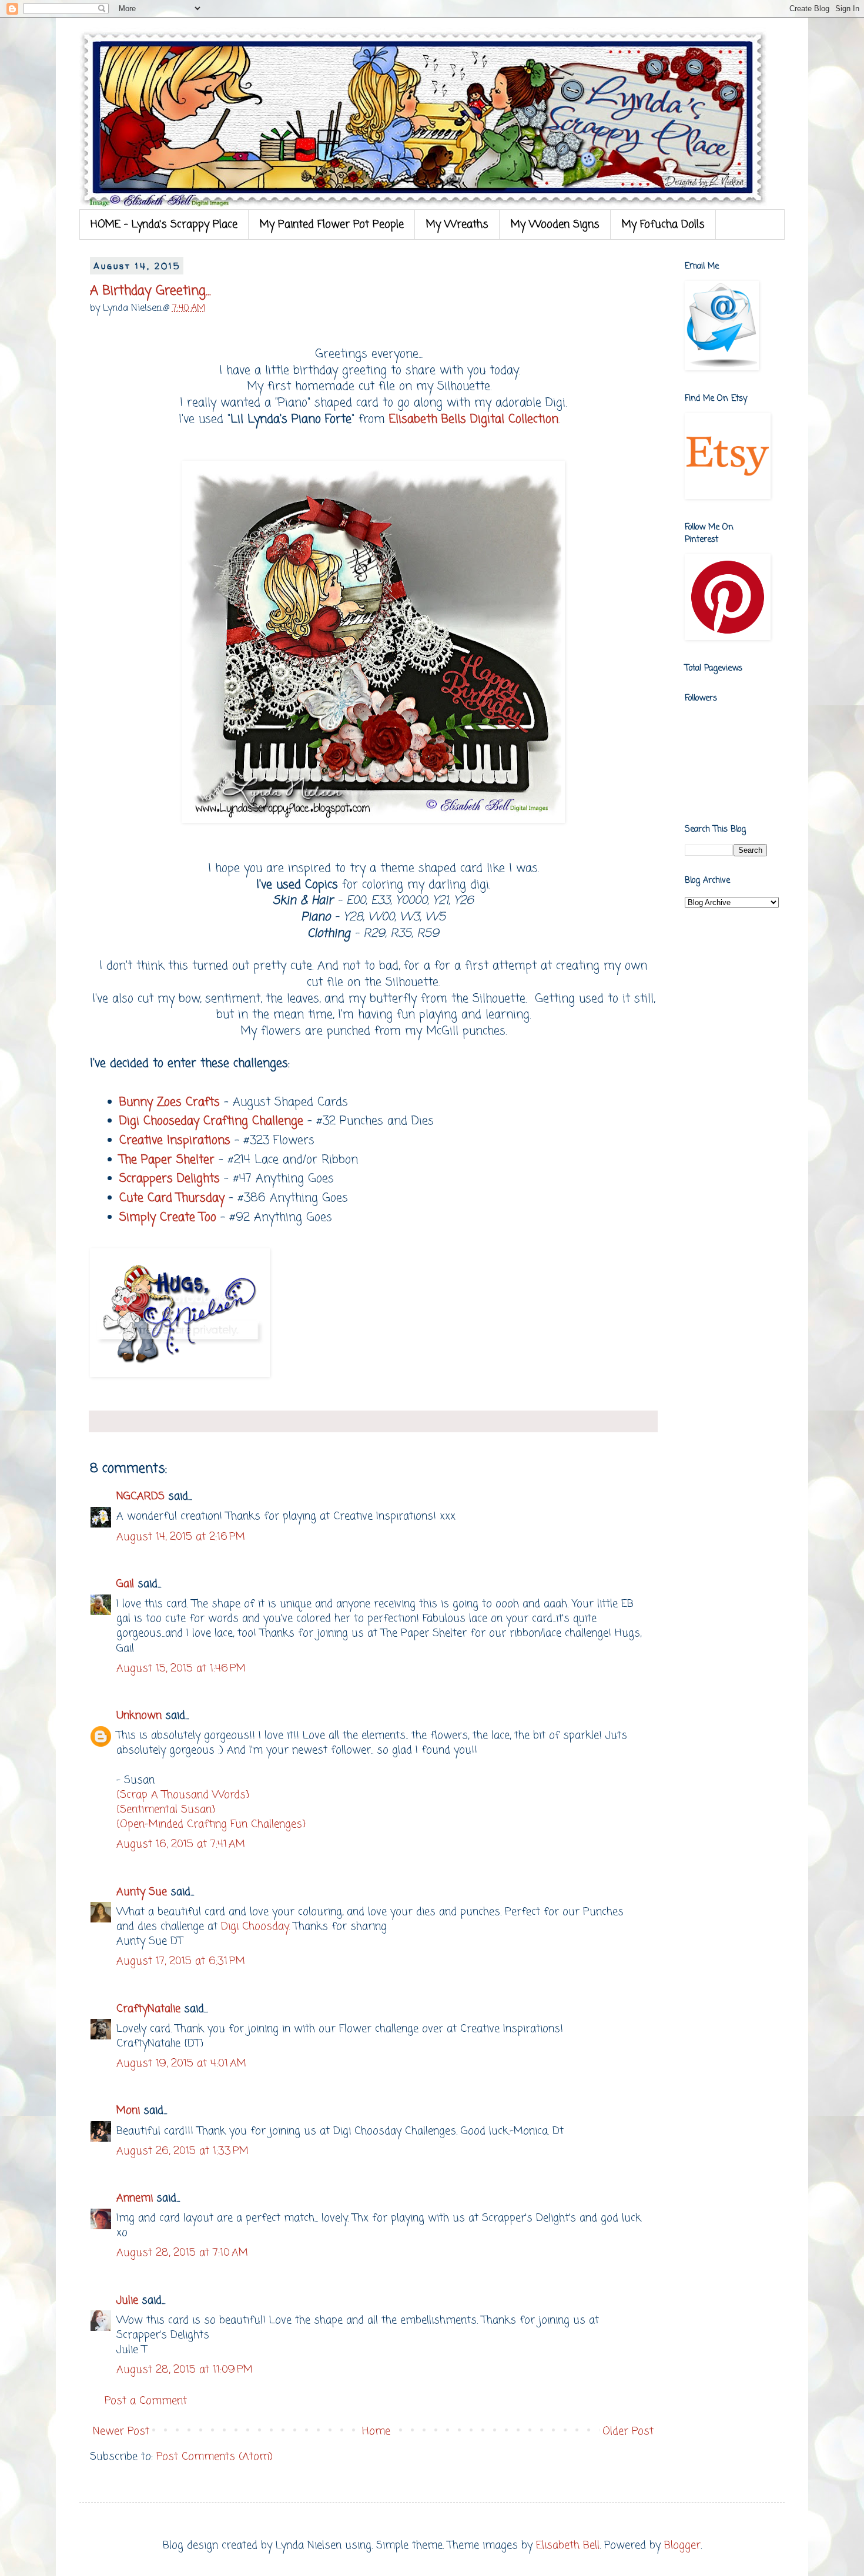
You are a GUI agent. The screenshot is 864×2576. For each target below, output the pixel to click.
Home (376, 2431)
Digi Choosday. (254, 1927)
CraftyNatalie (148, 2009)
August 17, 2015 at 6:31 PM (181, 1961)
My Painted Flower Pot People (332, 225)
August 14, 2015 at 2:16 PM (181, 1537)
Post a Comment (146, 2401)
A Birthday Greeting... (150, 291)
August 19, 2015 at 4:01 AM (181, 2064)
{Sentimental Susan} (166, 1810)
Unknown (139, 1716)
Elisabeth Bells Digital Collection (474, 420)
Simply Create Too (168, 1218)
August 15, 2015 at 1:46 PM (181, 1669)
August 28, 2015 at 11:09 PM (185, 2370)
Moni (128, 2111)
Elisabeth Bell (568, 2545)
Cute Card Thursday (172, 1198)
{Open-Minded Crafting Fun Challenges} (211, 1824)
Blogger (682, 2545)
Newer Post (121, 2431)
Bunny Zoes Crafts (170, 1103)
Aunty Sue (142, 1892)
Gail (125, 1584)
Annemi (135, 2198)
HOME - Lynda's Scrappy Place (164, 225)
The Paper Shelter (167, 1160)
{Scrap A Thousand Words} (183, 1795)
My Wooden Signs (555, 225)
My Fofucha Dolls (663, 225)
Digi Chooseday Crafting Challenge (211, 1121)
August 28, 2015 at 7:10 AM (182, 2253)
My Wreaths (457, 225)
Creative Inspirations (175, 1141)
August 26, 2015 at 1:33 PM (182, 2151)
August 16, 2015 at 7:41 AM (181, 1844)
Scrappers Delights (170, 1179)
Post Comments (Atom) (215, 2457)
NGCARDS (140, 1496)
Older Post (628, 2431)
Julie (127, 2300)
